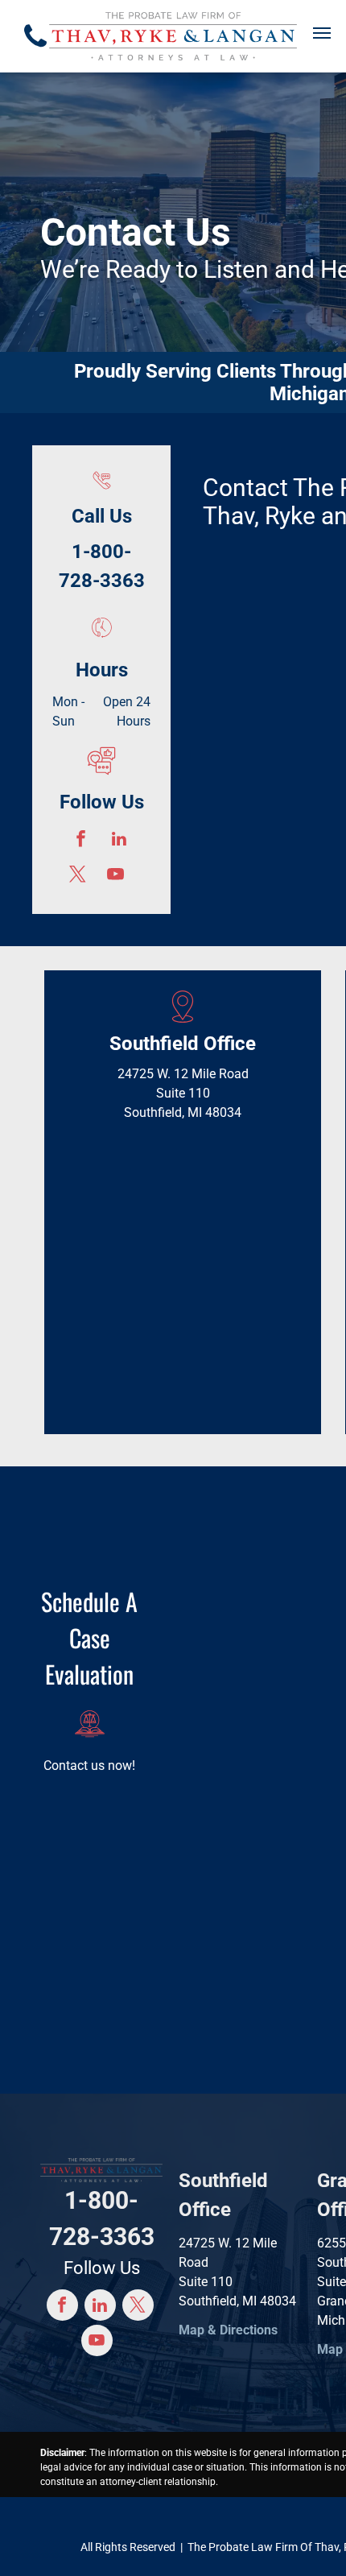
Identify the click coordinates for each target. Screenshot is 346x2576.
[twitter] (78, 876)
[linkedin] (119, 841)
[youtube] (115, 876)
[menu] (322, 33)
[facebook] (81, 841)
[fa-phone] (35, 51)
